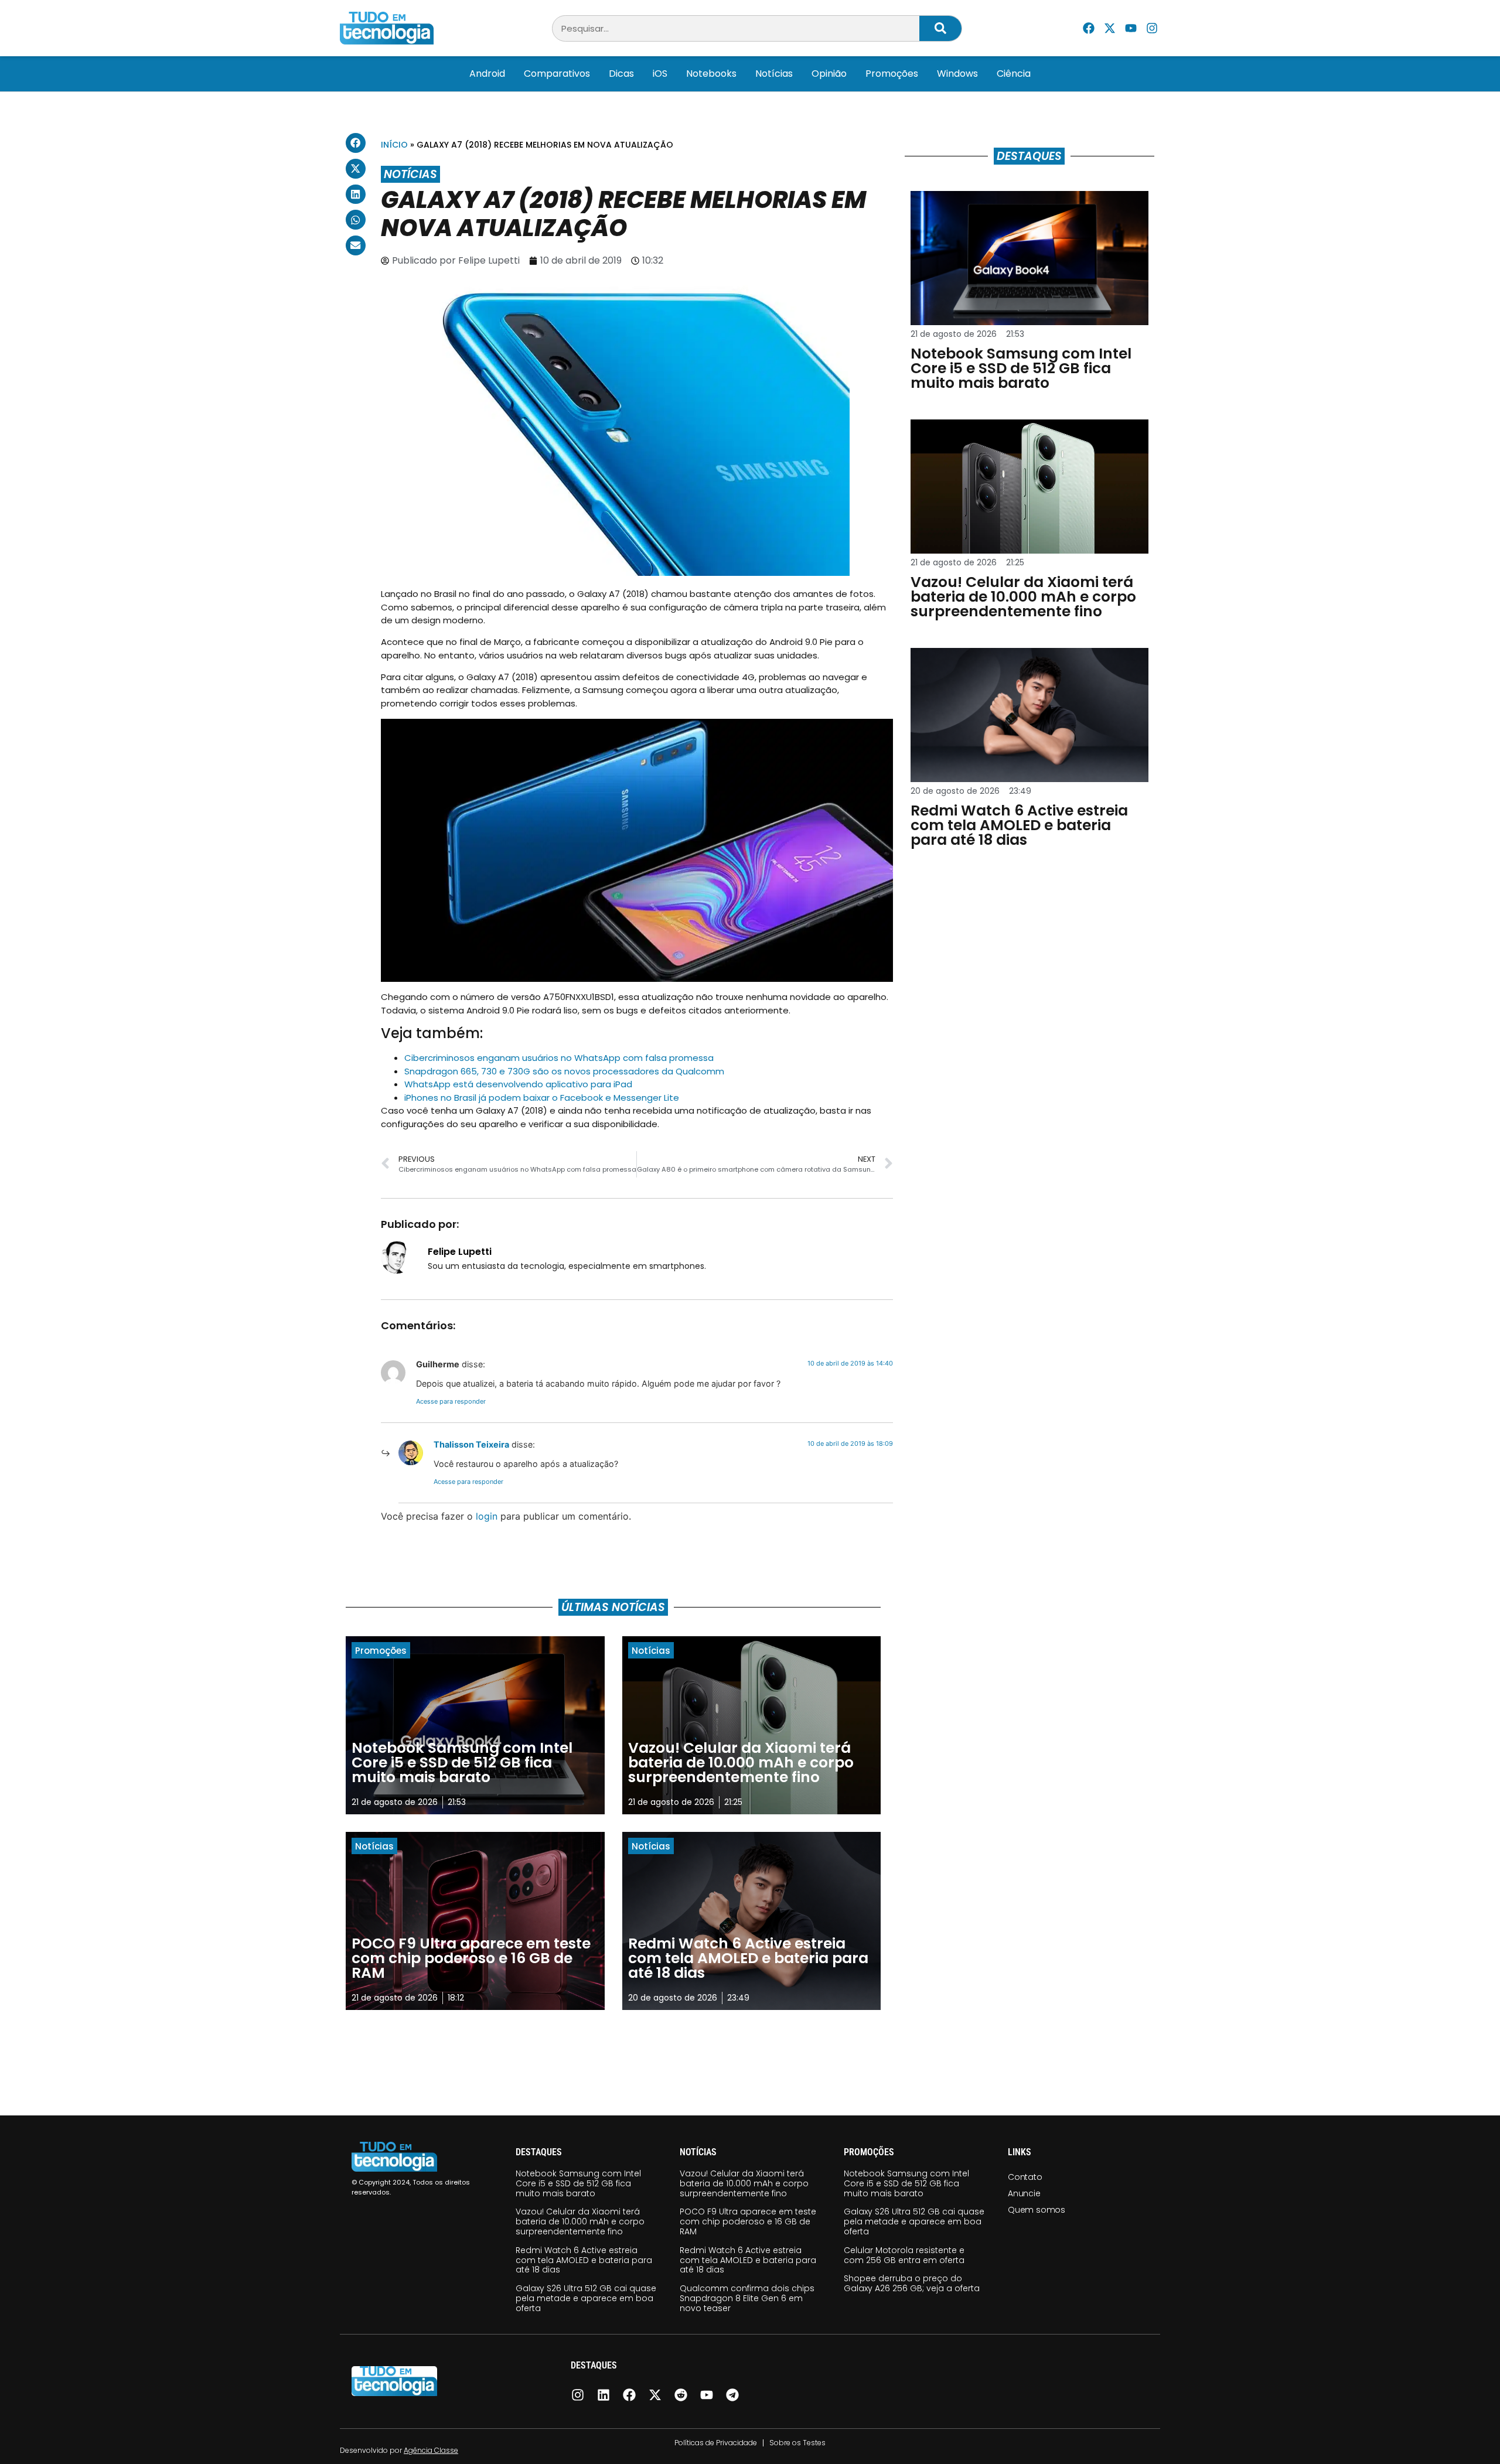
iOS (660, 74)
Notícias (774, 74)
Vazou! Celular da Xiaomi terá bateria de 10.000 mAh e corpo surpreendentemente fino (580, 2221)
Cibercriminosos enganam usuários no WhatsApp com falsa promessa (559, 1058)
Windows (957, 74)
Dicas (621, 74)
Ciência (1014, 74)
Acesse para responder (451, 1401)
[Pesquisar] (940, 28)
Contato (1025, 2177)
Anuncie (1024, 2193)
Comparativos (557, 74)
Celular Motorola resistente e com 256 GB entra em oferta (904, 2255)
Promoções (892, 74)
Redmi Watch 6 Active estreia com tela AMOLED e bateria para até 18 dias (584, 2260)
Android (487, 74)
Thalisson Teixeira (471, 1444)
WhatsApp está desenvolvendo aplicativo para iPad (518, 1084)
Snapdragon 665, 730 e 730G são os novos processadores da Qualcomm (564, 1071)
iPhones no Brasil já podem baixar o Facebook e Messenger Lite (542, 1098)
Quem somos (1037, 2210)
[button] (356, 143)
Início (394, 145)
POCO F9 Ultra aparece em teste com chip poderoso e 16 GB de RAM (748, 2221)
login (487, 1516)
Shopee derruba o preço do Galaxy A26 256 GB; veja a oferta (912, 2283)
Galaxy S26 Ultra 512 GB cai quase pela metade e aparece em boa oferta (586, 2298)
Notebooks (711, 74)
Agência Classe (431, 2450)
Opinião (829, 74)
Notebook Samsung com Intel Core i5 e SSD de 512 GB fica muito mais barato (578, 2183)
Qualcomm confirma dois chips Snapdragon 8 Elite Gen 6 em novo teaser (747, 2298)
